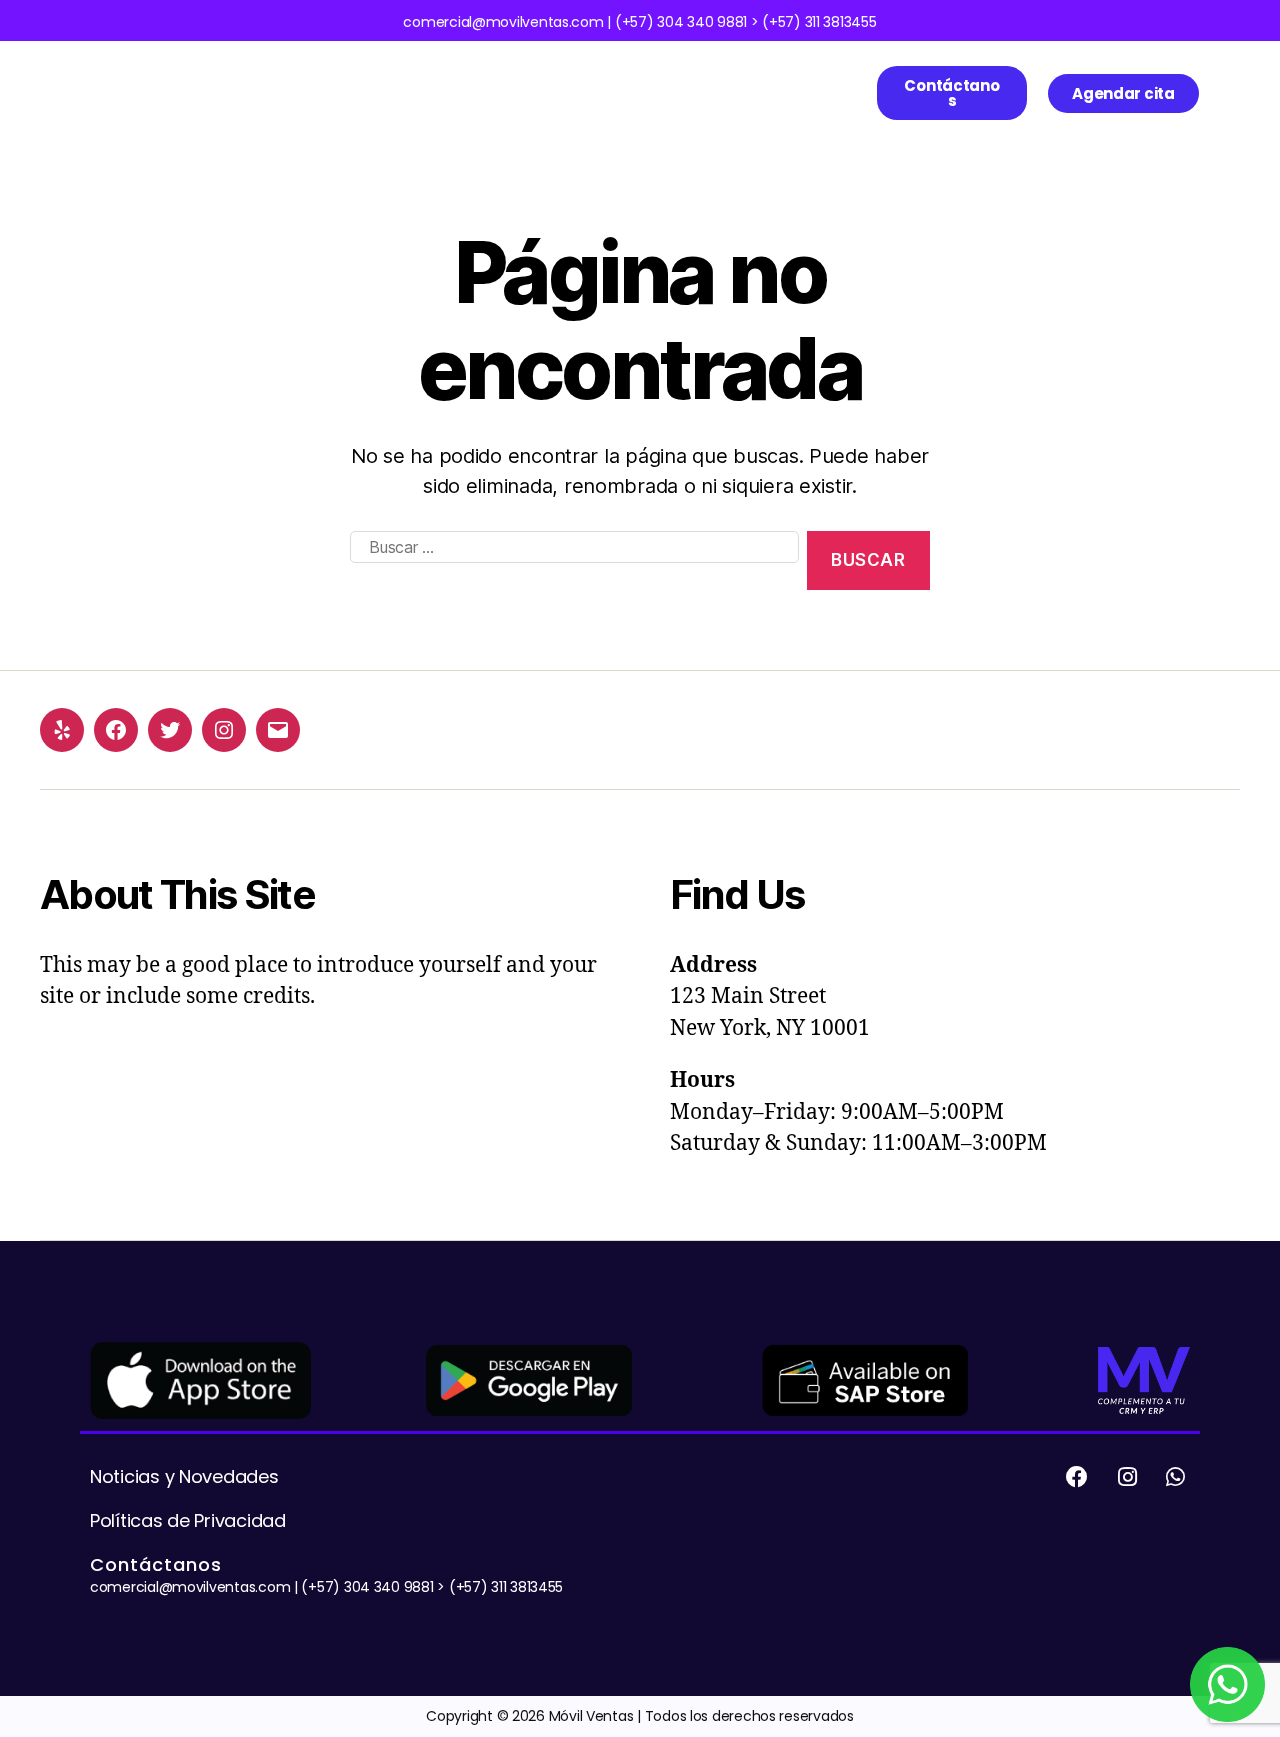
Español (767, 71)
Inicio (276, 71)
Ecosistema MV (359, 71)
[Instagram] (224, 730)
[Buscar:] (570, 564)
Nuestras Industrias (505, 71)
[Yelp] (62, 730)
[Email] (278, 730)
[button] (952, 93)
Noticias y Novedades (184, 1476)
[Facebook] (116, 730)
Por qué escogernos (662, 71)
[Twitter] (170, 730)
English (281, 113)
